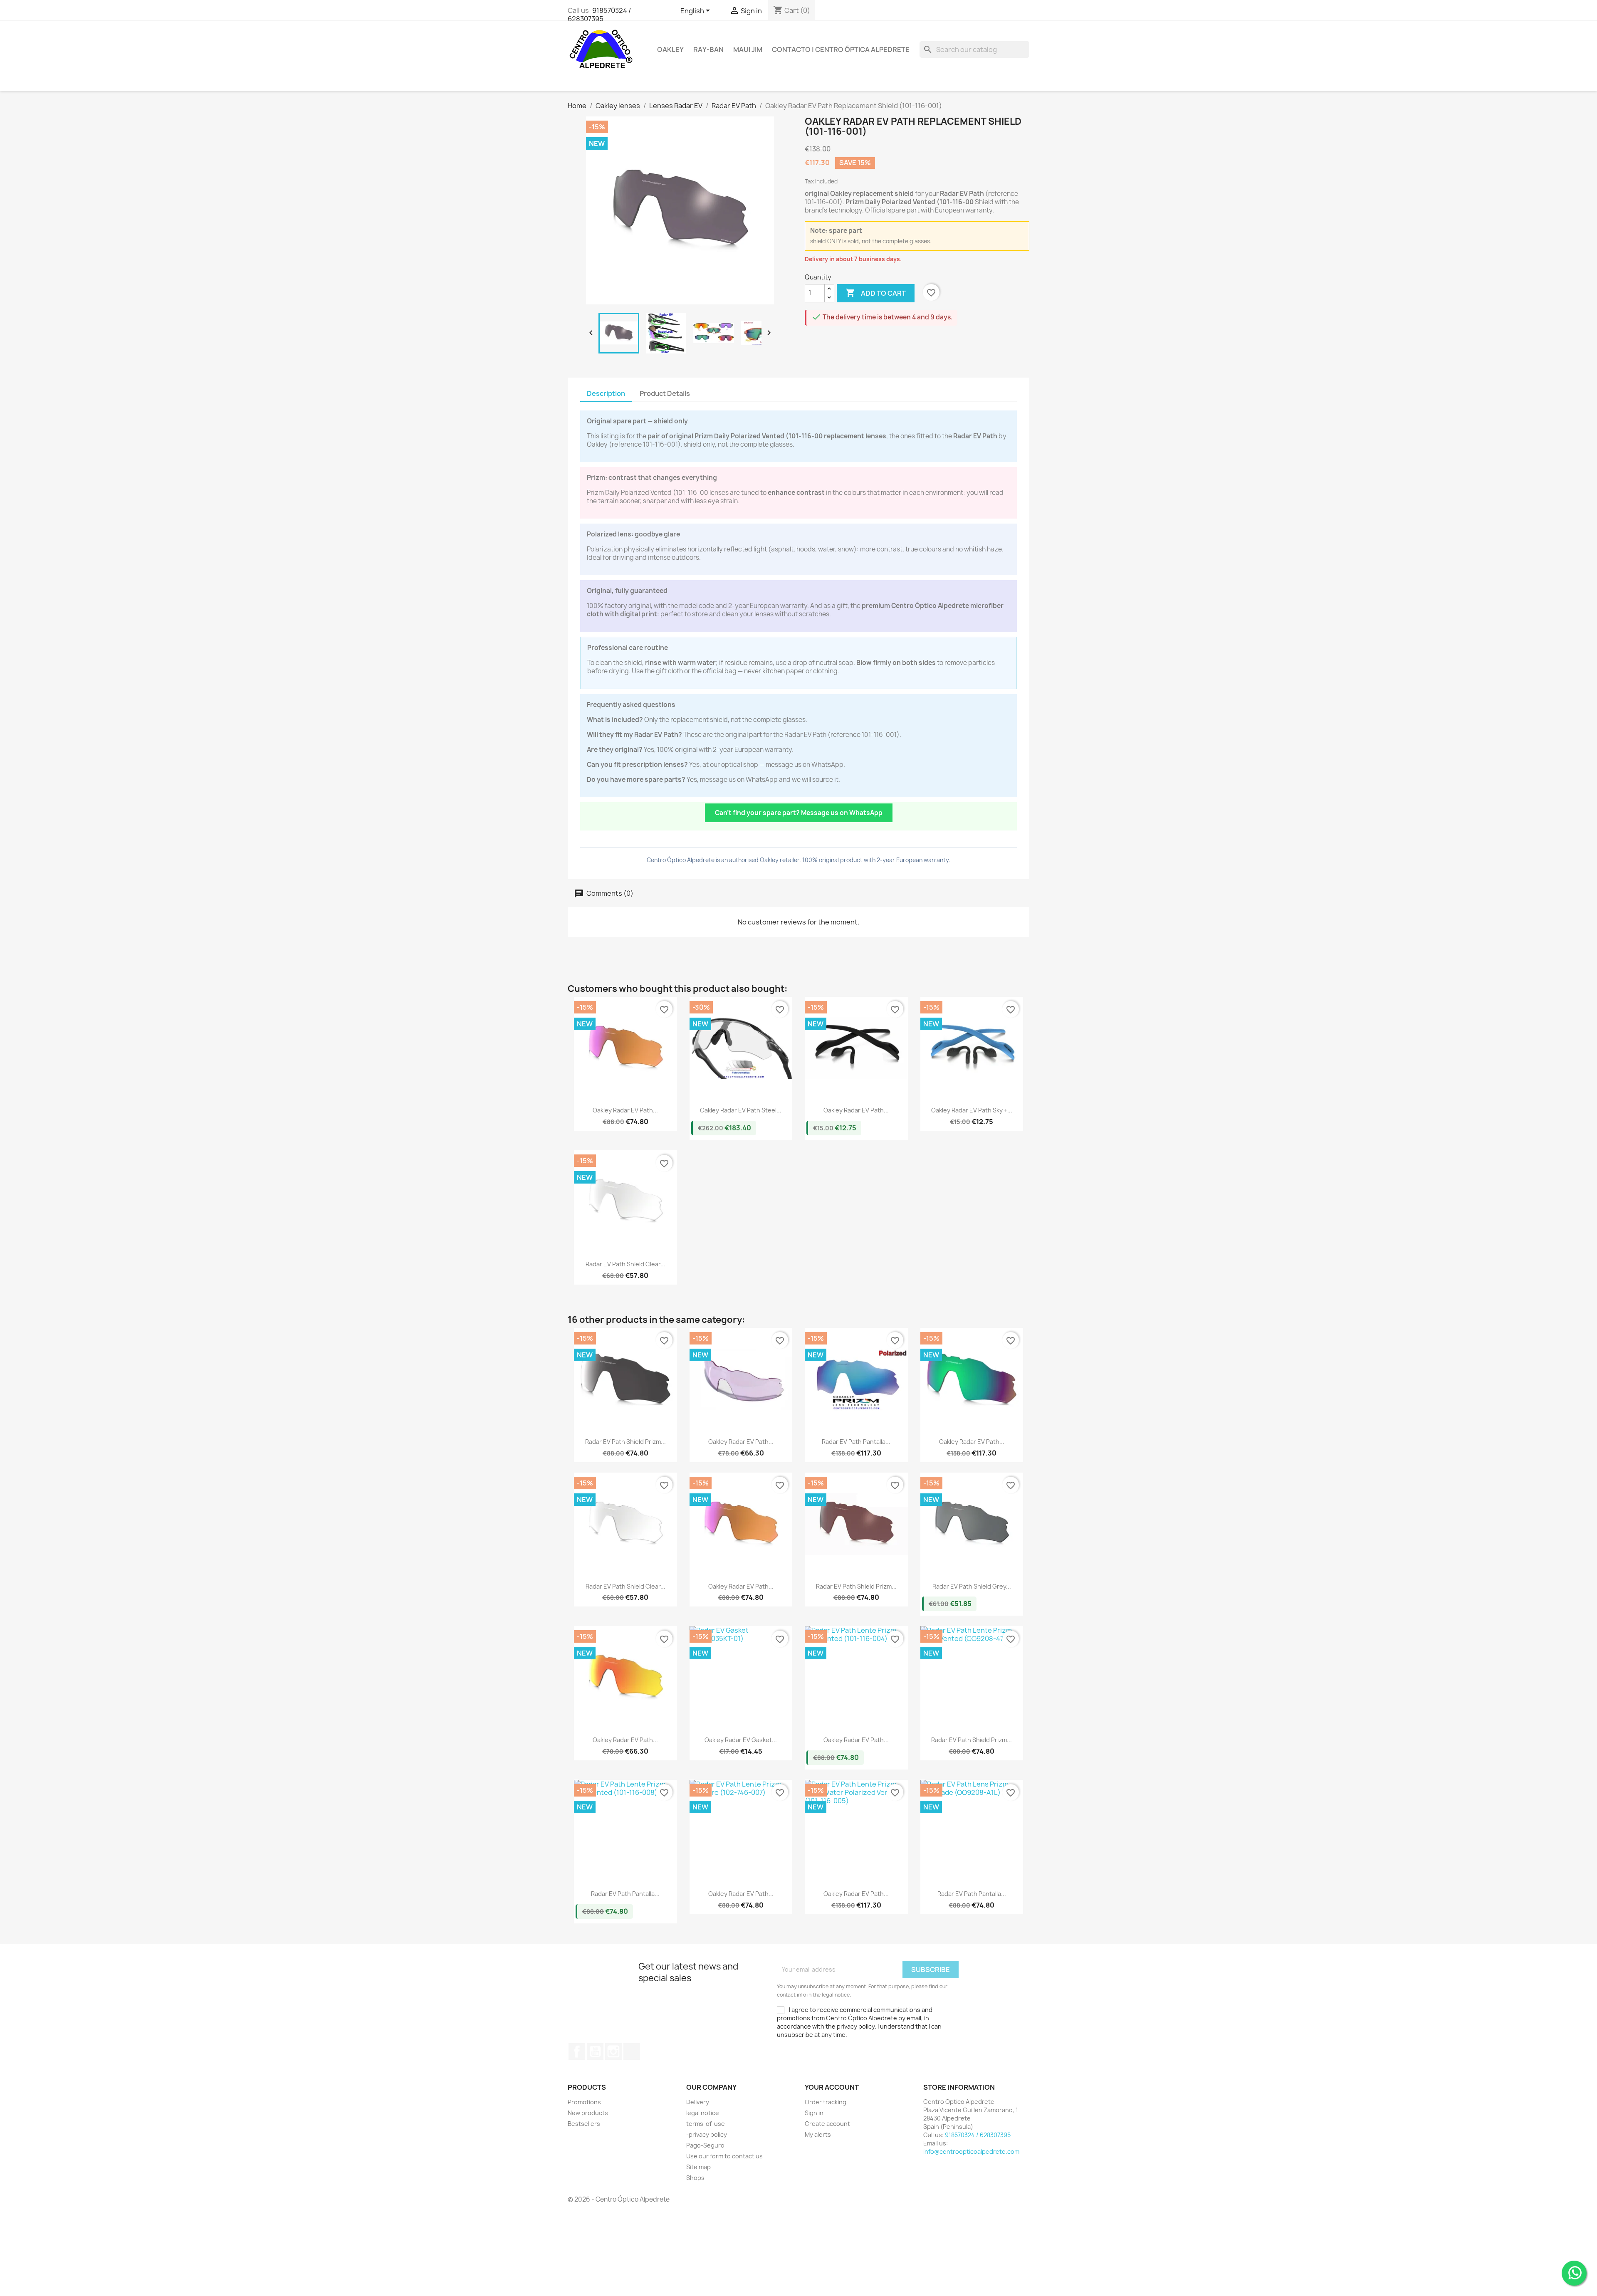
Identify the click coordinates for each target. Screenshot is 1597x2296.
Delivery (698, 2102)
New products (588, 2113)
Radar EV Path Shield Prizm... (625, 1442)
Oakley (670, 49)
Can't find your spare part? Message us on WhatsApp (799, 813)
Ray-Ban (708, 49)
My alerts (818, 2134)
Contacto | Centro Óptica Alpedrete (841, 49)
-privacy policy (707, 2134)
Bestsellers (584, 2124)
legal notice (703, 2113)
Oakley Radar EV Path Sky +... (972, 1110)
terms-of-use (706, 2124)
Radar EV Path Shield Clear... (625, 1264)
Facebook (577, 2051)
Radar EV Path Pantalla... (856, 1442)
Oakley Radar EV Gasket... (741, 1740)
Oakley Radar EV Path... (625, 1110)
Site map (698, 2167)
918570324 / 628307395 (599, 15)
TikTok (632, 2051)
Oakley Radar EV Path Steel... (741, 1110)
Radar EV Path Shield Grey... (972, 1586)
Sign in (814, 2113)
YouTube (595, 2051)
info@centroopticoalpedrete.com (971, 2151)
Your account (832, 2087)
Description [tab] (606, 393)
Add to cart (876, 293)
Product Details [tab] (665, 393)
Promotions (584, 2102)
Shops (695, 2178)
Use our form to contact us (724, 2156)
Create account (827, 2124)
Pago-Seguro (705, 2145)
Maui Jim (748, 49)
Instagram (613, 2051)
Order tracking (826, 2102)
